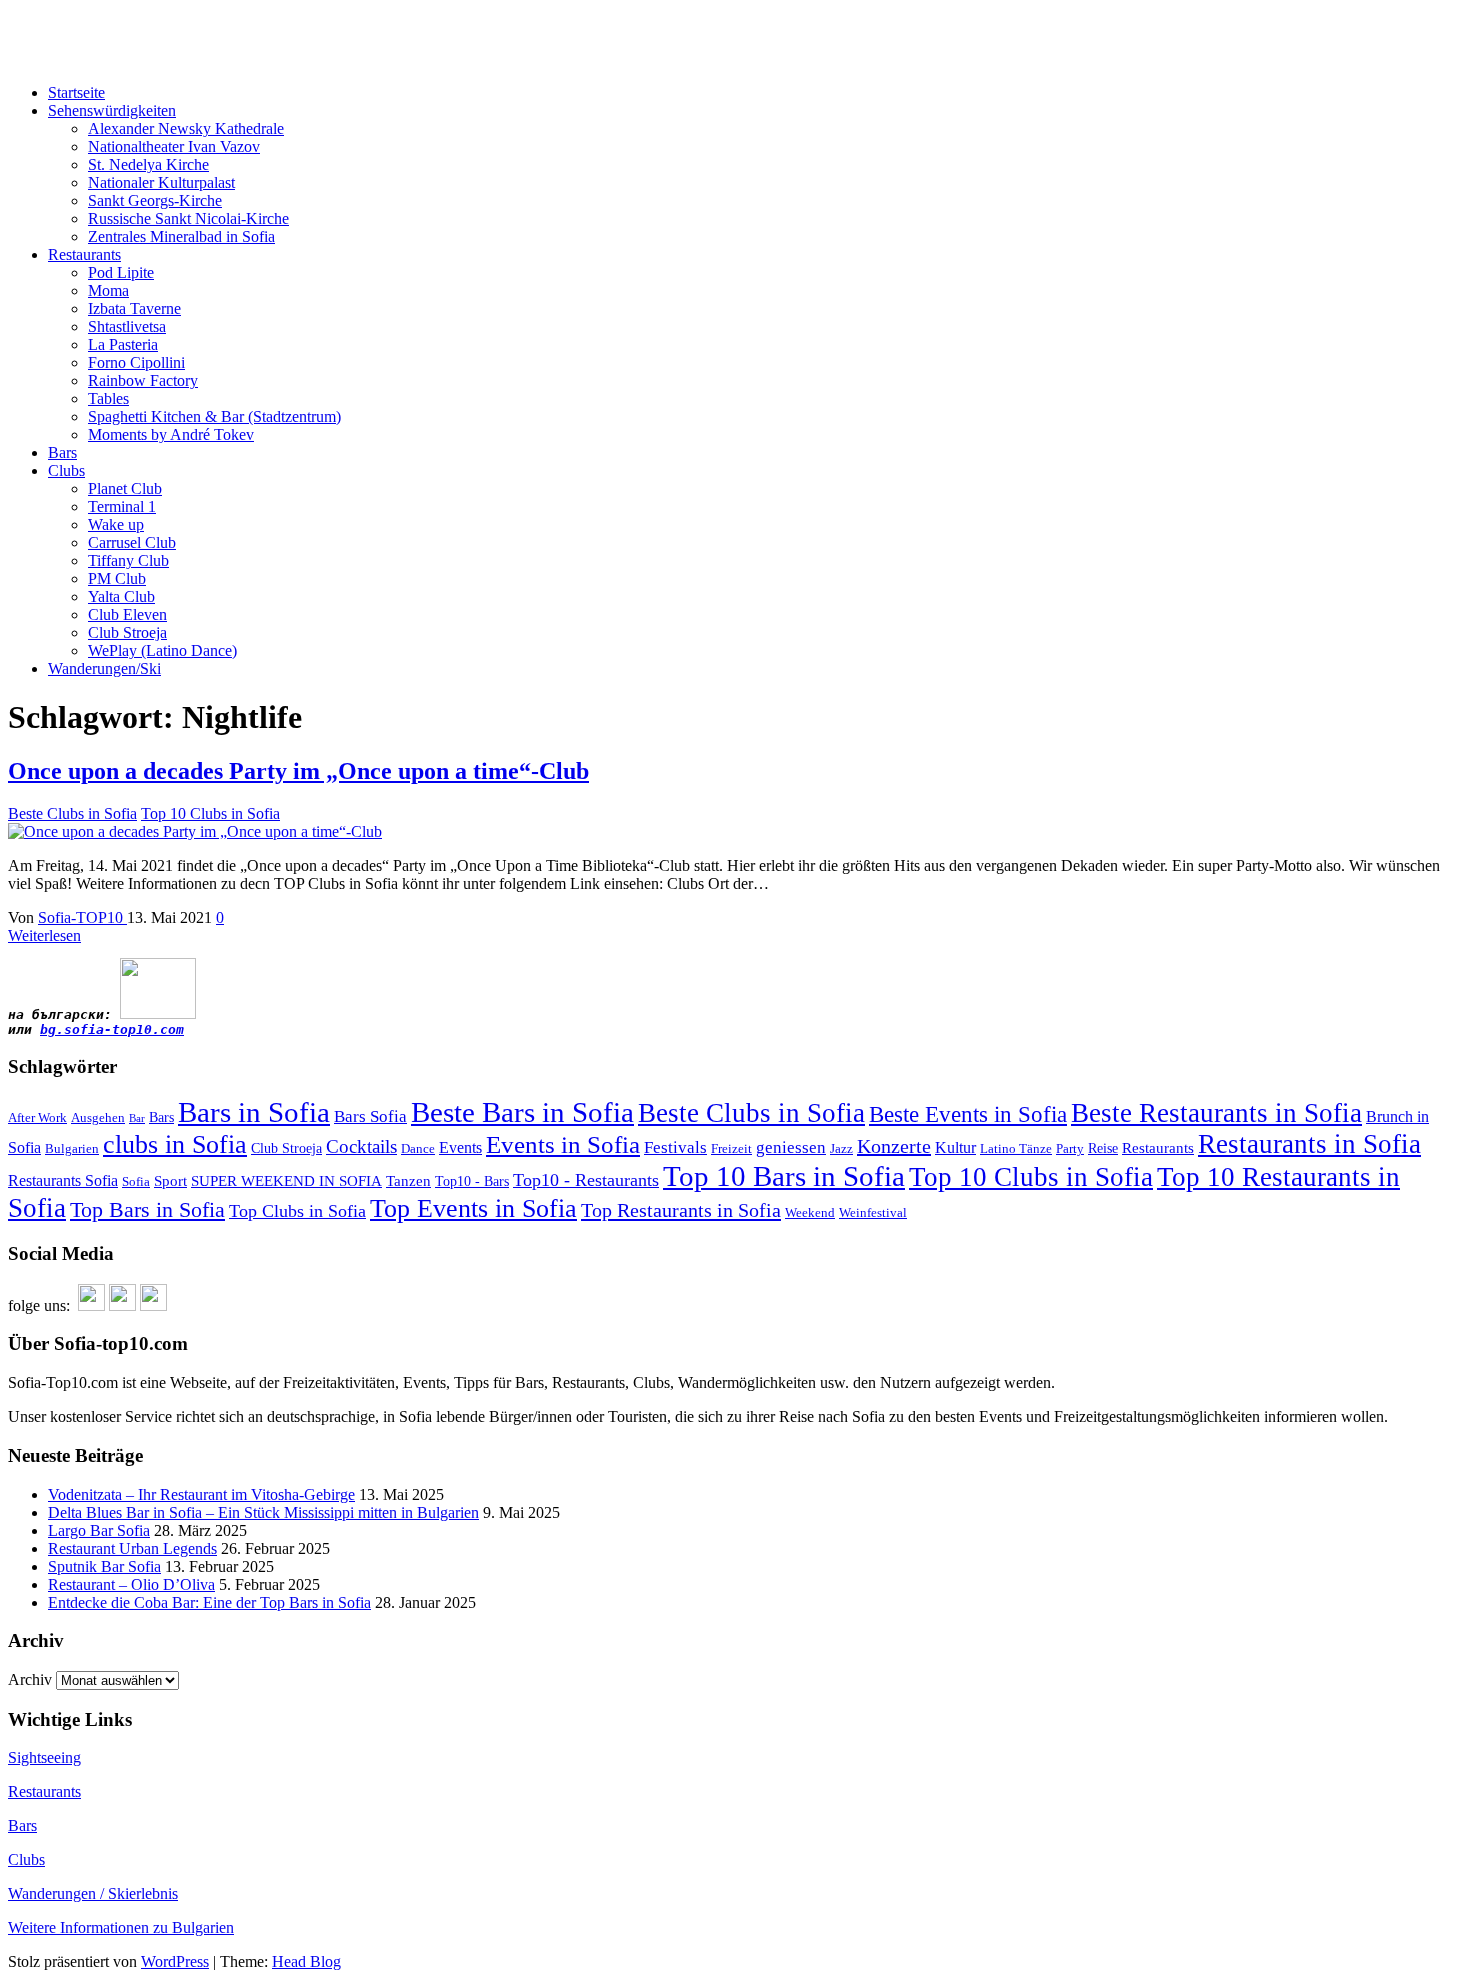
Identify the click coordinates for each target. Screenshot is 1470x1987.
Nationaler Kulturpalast (161, 182)
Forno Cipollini (136, 362)
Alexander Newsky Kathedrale (186, 128)
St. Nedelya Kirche (148, 164)
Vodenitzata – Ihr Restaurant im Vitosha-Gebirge (201, 1494)
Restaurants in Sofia (1309, 1144)
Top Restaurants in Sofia (681, 1210)
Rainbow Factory (143, 380)
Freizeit (731, 1149)
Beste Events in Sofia (968, 1114)
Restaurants (84, 254)
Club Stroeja (127, 632)
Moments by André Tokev (171, 434)
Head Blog (306, 1961)
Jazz (841, 1149)
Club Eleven (127, 614)
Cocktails (361, 1146)
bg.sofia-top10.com (112, 1029)
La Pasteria (123, 344)
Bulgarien (72, 1149)
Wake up (116, 524)
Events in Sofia (563, 1144)
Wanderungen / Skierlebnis (93, 1893)
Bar (137, 1118)
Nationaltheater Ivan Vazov (174, 146)
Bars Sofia (370, 1116)
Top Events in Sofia (473, 1208)
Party (1070, 1149)
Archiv (30, 1679)
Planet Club (125, 488)
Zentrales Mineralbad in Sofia (181, 236)
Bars (62, 452)
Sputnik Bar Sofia (104, 1566)
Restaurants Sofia (63, 1180)
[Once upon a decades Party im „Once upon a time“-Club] (195, 831)
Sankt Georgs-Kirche (155, 200)
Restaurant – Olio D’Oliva (131, 1584)
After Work (37, 1118)
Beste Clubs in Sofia (72, 813)
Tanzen (408, 1181)
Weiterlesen (44, 935)
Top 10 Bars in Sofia (784, 1176)
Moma (108, 290)
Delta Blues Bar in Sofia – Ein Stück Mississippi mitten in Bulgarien (263, 1512)
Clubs (66, 470)
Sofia (136, 1182)
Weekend (810, 1213)
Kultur (955, 1147)
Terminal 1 (122, 506)
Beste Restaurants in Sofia (1216, 1113)
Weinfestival (873, 1213)
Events (460, 1147)
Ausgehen (98, 1118)
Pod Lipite (121, 272)
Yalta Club (121, 596)
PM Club (117, 578)
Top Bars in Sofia (147, 1209)
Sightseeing (44, 1757)
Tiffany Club (128, 560)
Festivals (675, 1147)
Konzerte (894, 1146)
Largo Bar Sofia (99, 1530)
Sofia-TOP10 (50, 24)
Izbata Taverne (134, 308)
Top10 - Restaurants (586, 1180)
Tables (108, 398)
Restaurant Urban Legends (132, 1548)
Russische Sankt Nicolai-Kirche (188, 218)
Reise (1103, 1148)
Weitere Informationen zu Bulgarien (121, 1927)
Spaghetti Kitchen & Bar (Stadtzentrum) (214, 416)
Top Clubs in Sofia (297, 1211)
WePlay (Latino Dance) (162, 650)
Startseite (76, 92)
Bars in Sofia (254, 1112)
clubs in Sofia (175, 1144)
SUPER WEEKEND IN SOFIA (286, 1181)
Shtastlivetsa (127, 326)
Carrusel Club (132, 542)
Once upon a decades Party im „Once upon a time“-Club (298, 771)
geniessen (791, 1147)
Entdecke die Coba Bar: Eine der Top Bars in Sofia (209, 1602)
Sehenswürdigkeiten (112, 110)
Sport (170, 1181)
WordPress (175, 1961)
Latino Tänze (1016, 1149)
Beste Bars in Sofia (522, 1112)
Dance (418, 1149)
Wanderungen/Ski (104, 668)
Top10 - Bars (472, 1181)
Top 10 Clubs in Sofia (210, 813)
